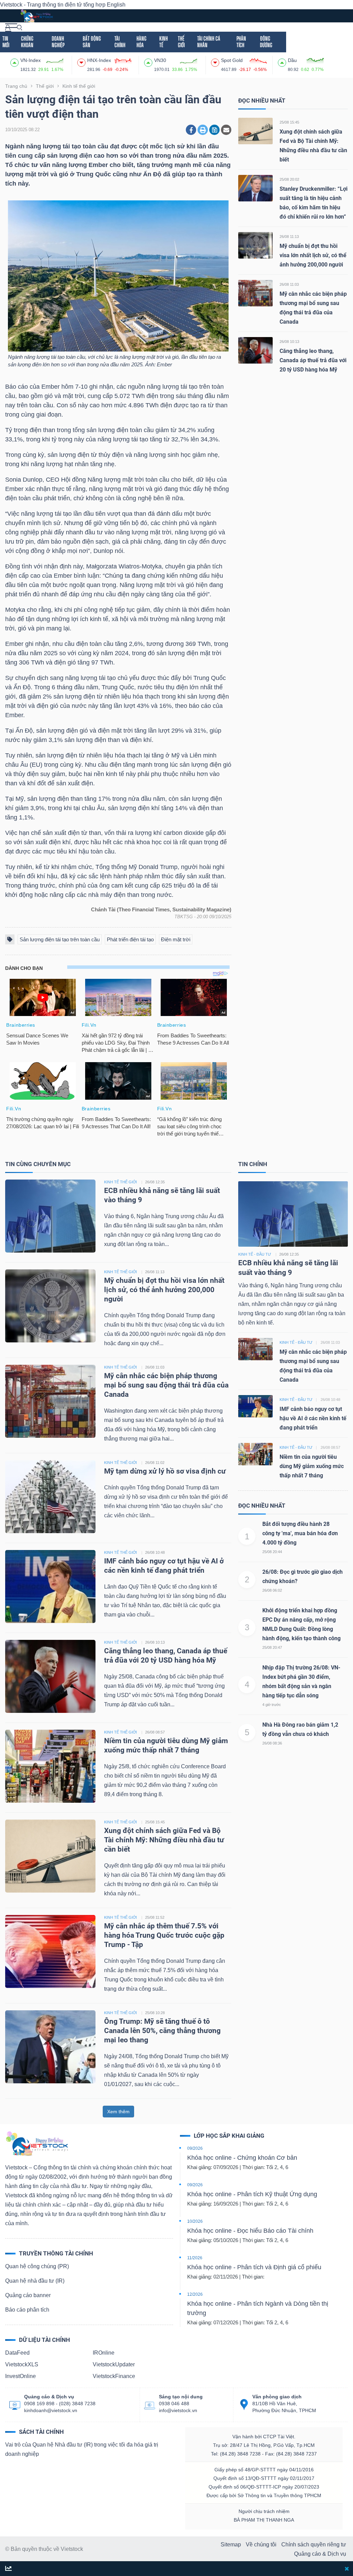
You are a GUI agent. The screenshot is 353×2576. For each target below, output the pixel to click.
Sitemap (231, 2544)
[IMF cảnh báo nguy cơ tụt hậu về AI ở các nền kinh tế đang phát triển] (50, 1586)
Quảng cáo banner (28, 2295)
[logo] (37, 15)
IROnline (104, 2353)
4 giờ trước (272, 1705)
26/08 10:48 (155, 1552)
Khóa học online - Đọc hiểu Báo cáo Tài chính (250, 2231)
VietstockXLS (22, 2364)
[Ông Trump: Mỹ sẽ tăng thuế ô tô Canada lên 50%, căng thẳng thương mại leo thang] (50, 2046)
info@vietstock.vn (178, 2410)
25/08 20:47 (272, 1647)
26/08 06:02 (272, 1590)
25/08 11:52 (155, 1917)
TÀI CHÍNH (120, 42)
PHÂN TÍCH (241, 42)
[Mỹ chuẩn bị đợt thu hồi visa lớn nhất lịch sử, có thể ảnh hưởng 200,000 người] (255, 245)
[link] (11, 27)
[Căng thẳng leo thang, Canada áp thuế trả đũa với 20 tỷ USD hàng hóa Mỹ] (255, 350)
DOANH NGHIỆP (58, 42)
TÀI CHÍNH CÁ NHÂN (209, 42)
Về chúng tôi (261, 2544)
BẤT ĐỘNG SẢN (92, 42)
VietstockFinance (114, 2376)
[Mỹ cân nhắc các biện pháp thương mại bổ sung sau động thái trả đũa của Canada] (255, 293)
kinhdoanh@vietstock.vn (51, 2410)
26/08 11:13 (289, 237)
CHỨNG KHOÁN (27, 42)
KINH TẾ (164, 42)
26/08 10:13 (289, 342)
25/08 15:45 (289, 122)
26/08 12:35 (155, 1182)
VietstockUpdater (114, 2364)
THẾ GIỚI (181, 42)
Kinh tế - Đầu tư (255, 1254)
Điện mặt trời (176, 939)
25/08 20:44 (272, 1552)
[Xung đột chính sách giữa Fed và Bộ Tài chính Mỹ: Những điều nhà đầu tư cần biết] (255, 131)
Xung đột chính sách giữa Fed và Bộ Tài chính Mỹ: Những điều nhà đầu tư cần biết (164, 1840)
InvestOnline (21, 2376)
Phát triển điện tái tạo (130, 939)
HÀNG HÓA (142, 42)
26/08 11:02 (155, 1463)
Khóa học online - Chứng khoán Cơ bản (242, 2158)
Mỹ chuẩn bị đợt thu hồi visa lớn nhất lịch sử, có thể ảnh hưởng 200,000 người (313, 255)
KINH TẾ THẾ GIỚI (120, 1182)
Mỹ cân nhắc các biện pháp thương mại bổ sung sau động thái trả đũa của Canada (166, 1385)
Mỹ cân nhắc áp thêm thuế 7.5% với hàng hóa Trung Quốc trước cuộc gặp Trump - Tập (164, 1935)
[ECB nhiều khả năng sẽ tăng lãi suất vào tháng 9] (50, 1216)
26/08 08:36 (272, 1743)
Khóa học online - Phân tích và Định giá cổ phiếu (254, 2267)
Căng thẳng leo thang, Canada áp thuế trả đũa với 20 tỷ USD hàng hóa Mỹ (313, 360)
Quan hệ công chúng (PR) (37, 2266)
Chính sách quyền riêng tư (314, 2544)
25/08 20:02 (289, 179)
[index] (15, 62)
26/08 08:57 (155, 1732)
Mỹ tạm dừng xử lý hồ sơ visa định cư (165, 1471)
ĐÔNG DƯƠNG (266, 42)
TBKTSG (184, 917)
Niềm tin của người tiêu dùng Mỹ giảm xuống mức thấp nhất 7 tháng (312, 1466)
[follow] (8, 2569)
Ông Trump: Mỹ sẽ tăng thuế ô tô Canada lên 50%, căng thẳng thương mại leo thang (162, 2031)
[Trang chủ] (37, 2143)
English (116, 5)
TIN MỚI (6, 42)
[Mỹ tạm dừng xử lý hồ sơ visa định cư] (50, 1496)
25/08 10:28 (155, 2013)
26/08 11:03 (289, 284)
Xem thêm (118, 2112)
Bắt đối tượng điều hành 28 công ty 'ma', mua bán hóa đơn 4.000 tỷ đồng (300, 1533)
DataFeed (17, 2353)
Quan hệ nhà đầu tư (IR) (35, 2281)
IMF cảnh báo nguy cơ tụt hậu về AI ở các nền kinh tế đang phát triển (313, 1418)
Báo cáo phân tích (27, 2310)
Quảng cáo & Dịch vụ (320, 2554)
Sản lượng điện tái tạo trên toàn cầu (60, 939)
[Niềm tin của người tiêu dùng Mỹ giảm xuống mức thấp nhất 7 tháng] (50, 1766)
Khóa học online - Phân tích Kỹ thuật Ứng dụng (252, 2194)
